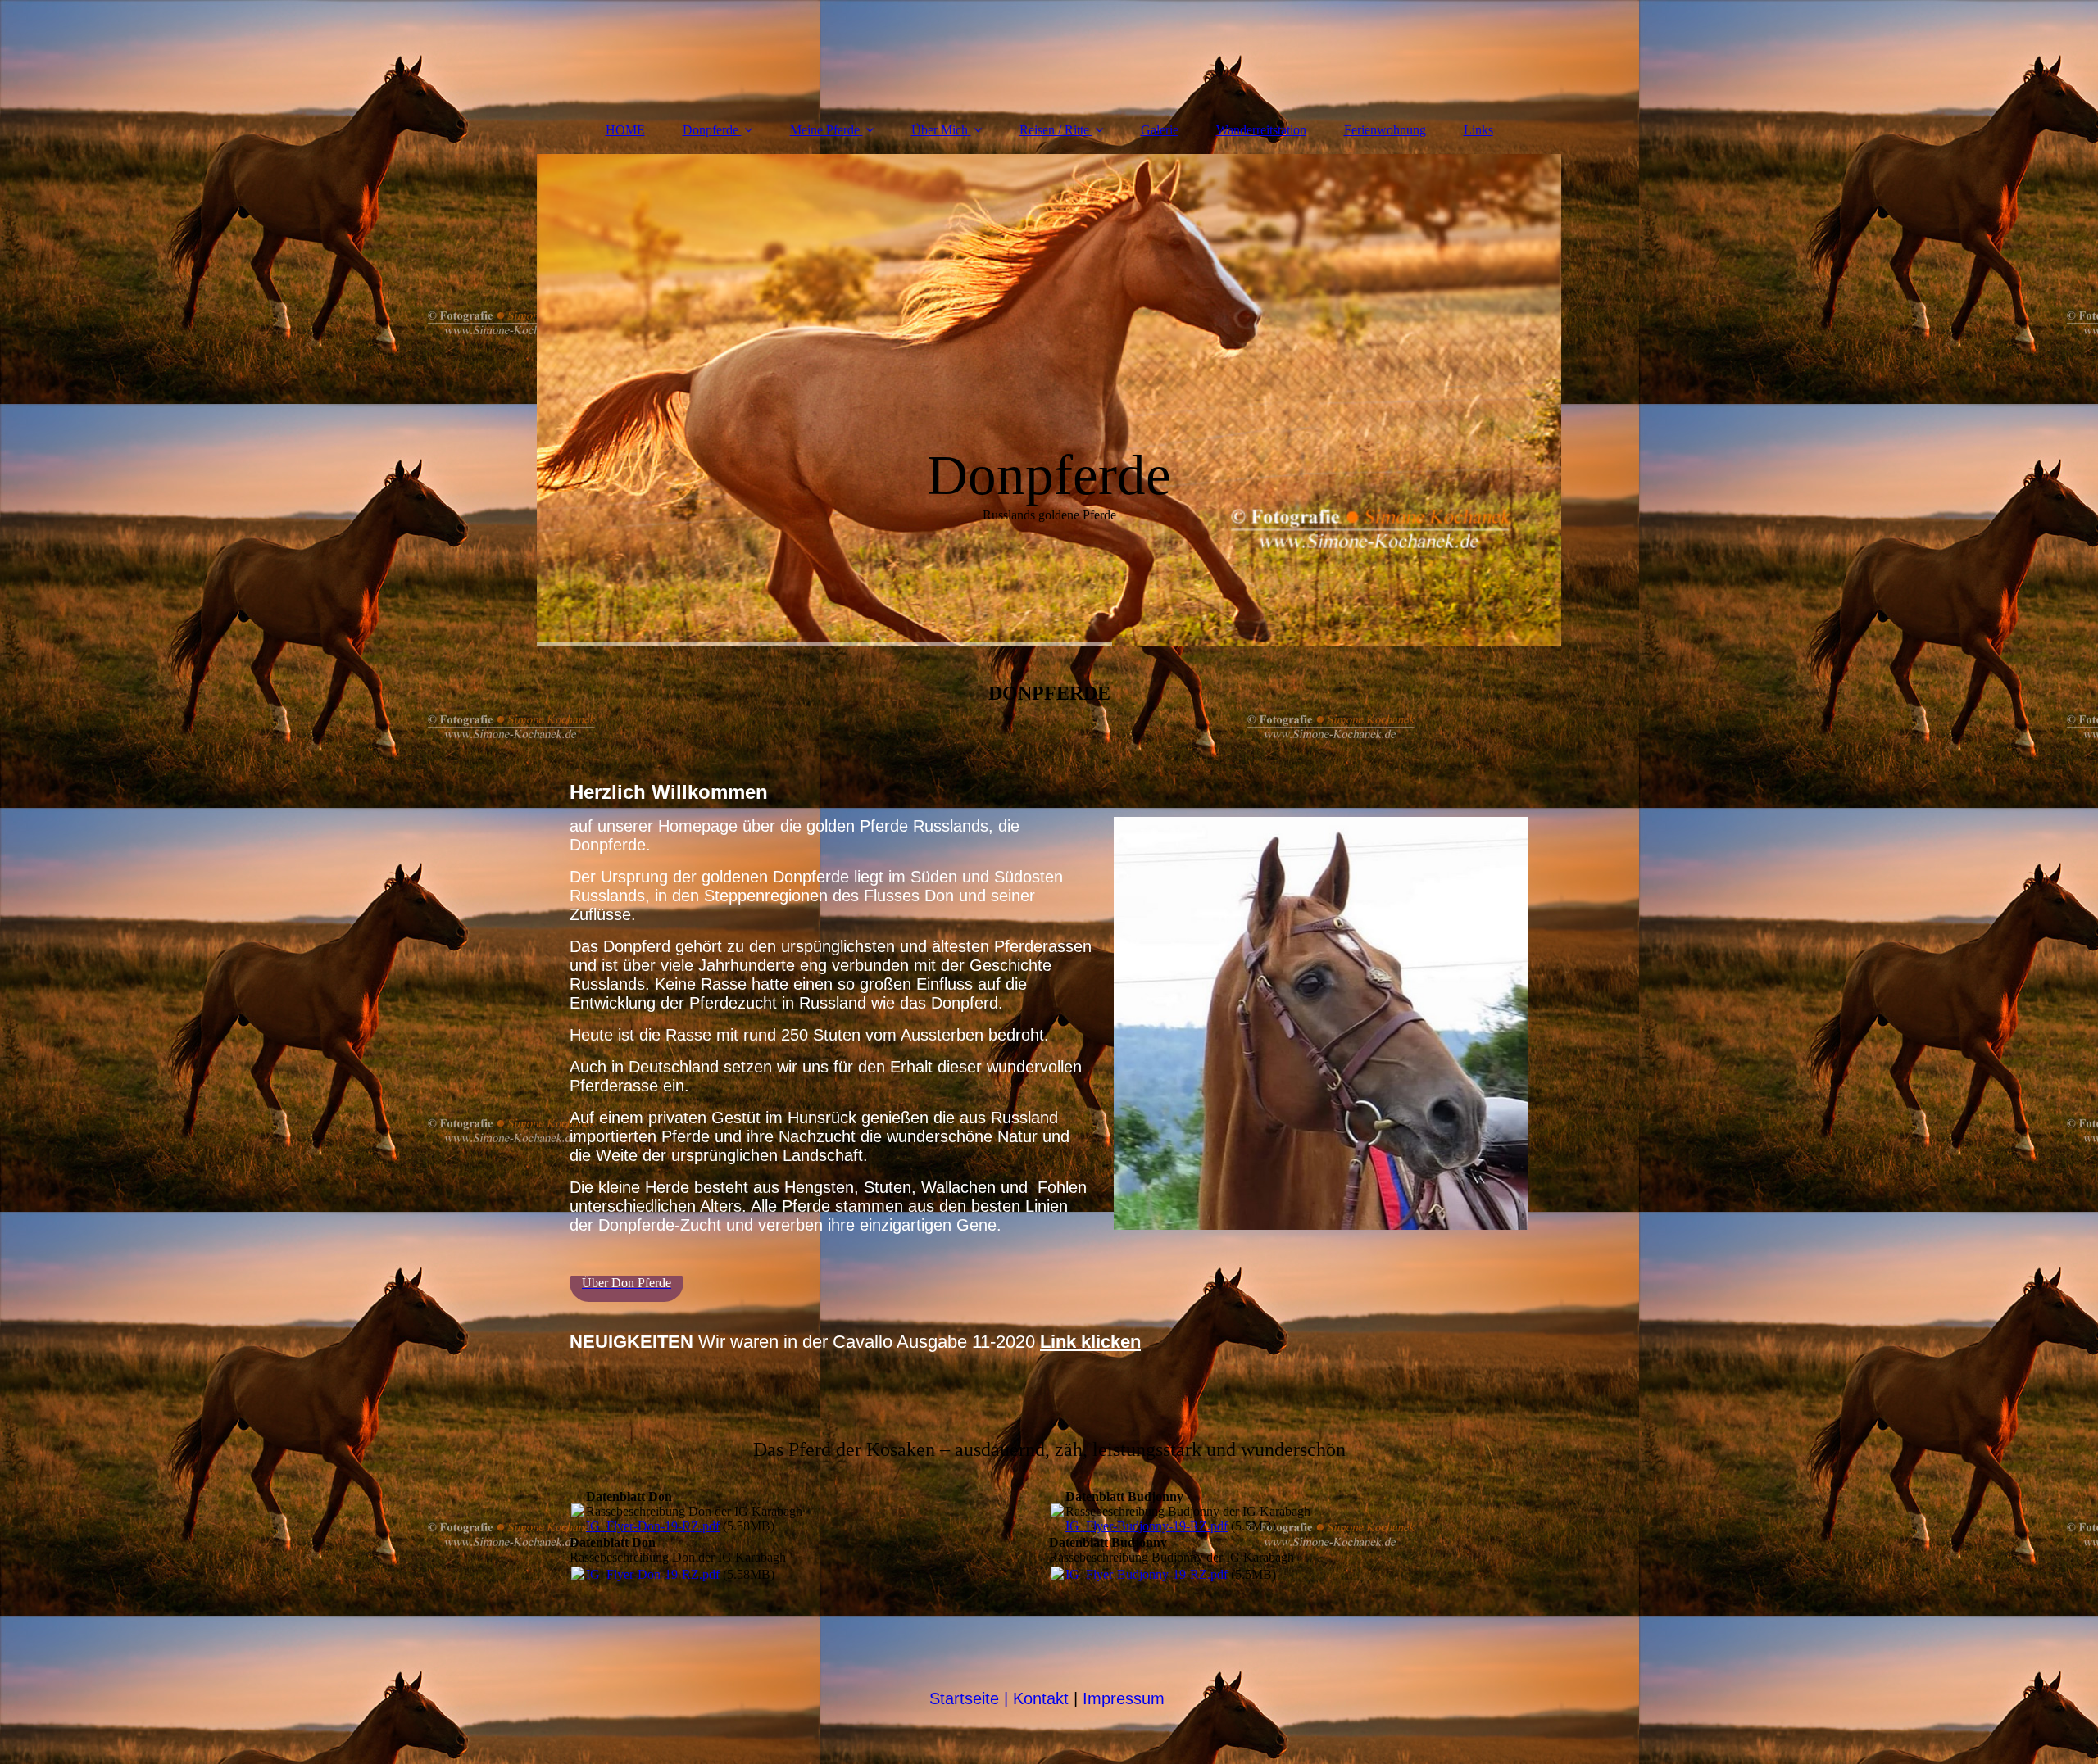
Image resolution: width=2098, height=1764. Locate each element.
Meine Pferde (825, 130)
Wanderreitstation (1261, 130)
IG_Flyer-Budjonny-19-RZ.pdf (1147, 1526)
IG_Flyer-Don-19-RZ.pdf (653, 1526)
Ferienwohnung (1385, 130)
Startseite (964, 1698)
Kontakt (1036, 1698)
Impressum (1126, 1698)
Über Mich (940, 130)
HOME (625, 130)
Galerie (1160, 130)
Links (1478, 130)
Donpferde (711, 130)
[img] (1049, 400)
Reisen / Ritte (1054, 130)
